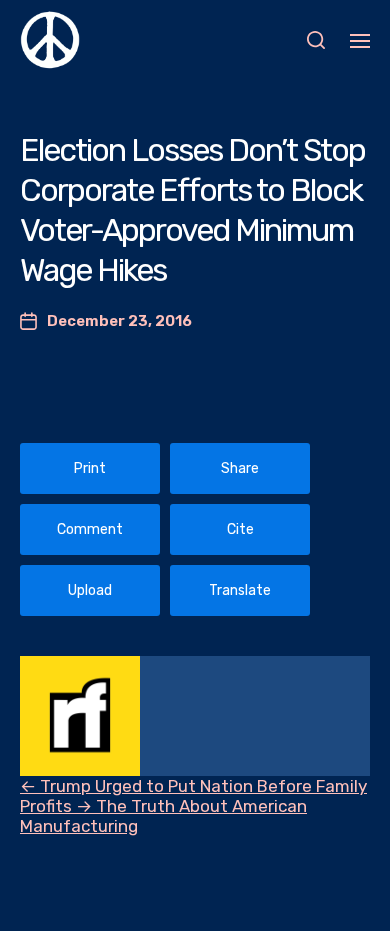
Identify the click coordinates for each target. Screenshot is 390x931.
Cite (240, 529)
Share (240, 468)
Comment (90, 529)
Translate (240, 590)
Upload (90, 590)
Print (90, 468)
